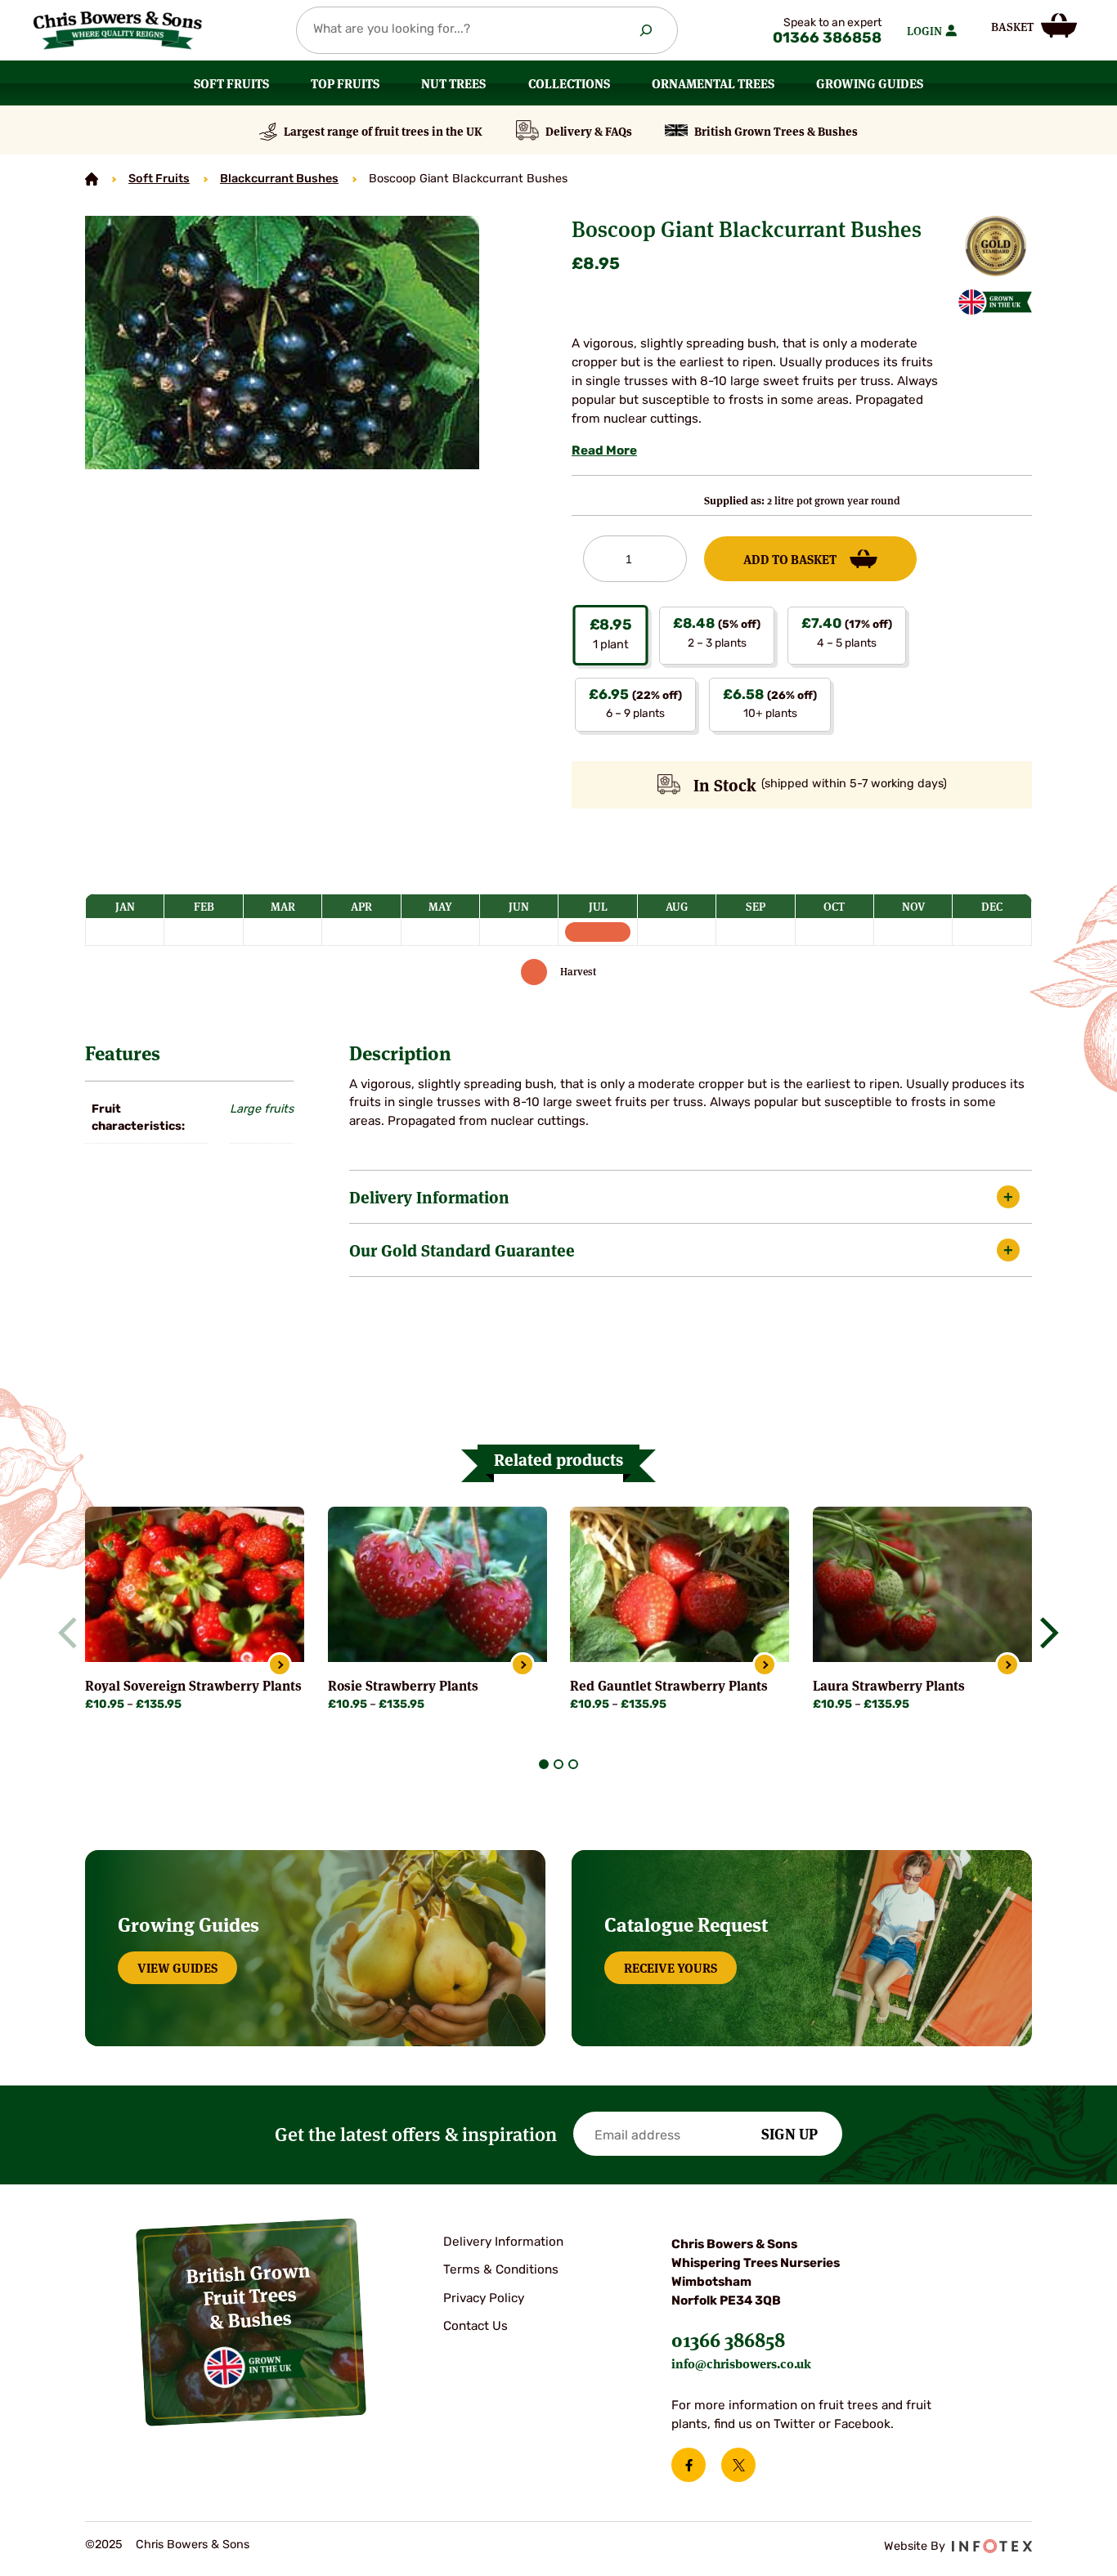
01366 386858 (827, 39)
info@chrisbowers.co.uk (741, 2363)
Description (400, 1052)
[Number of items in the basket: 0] (1034, 25)
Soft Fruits (159, 179)
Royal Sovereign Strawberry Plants (193, 1685)
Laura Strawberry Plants (889, 1685)
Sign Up (790, 2133)
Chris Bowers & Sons (193, 2545)
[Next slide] (1043, 1633)
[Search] (646, 30)
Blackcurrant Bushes (279, 179)
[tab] (544, 1764)
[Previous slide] (74, 1633)
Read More (604, 452)
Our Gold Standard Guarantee (462, 1250)
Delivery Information (429, 1196)
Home (92, 179)
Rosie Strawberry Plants (403, 1685)
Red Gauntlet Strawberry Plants (669, 1685)
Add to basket (790, 558)
